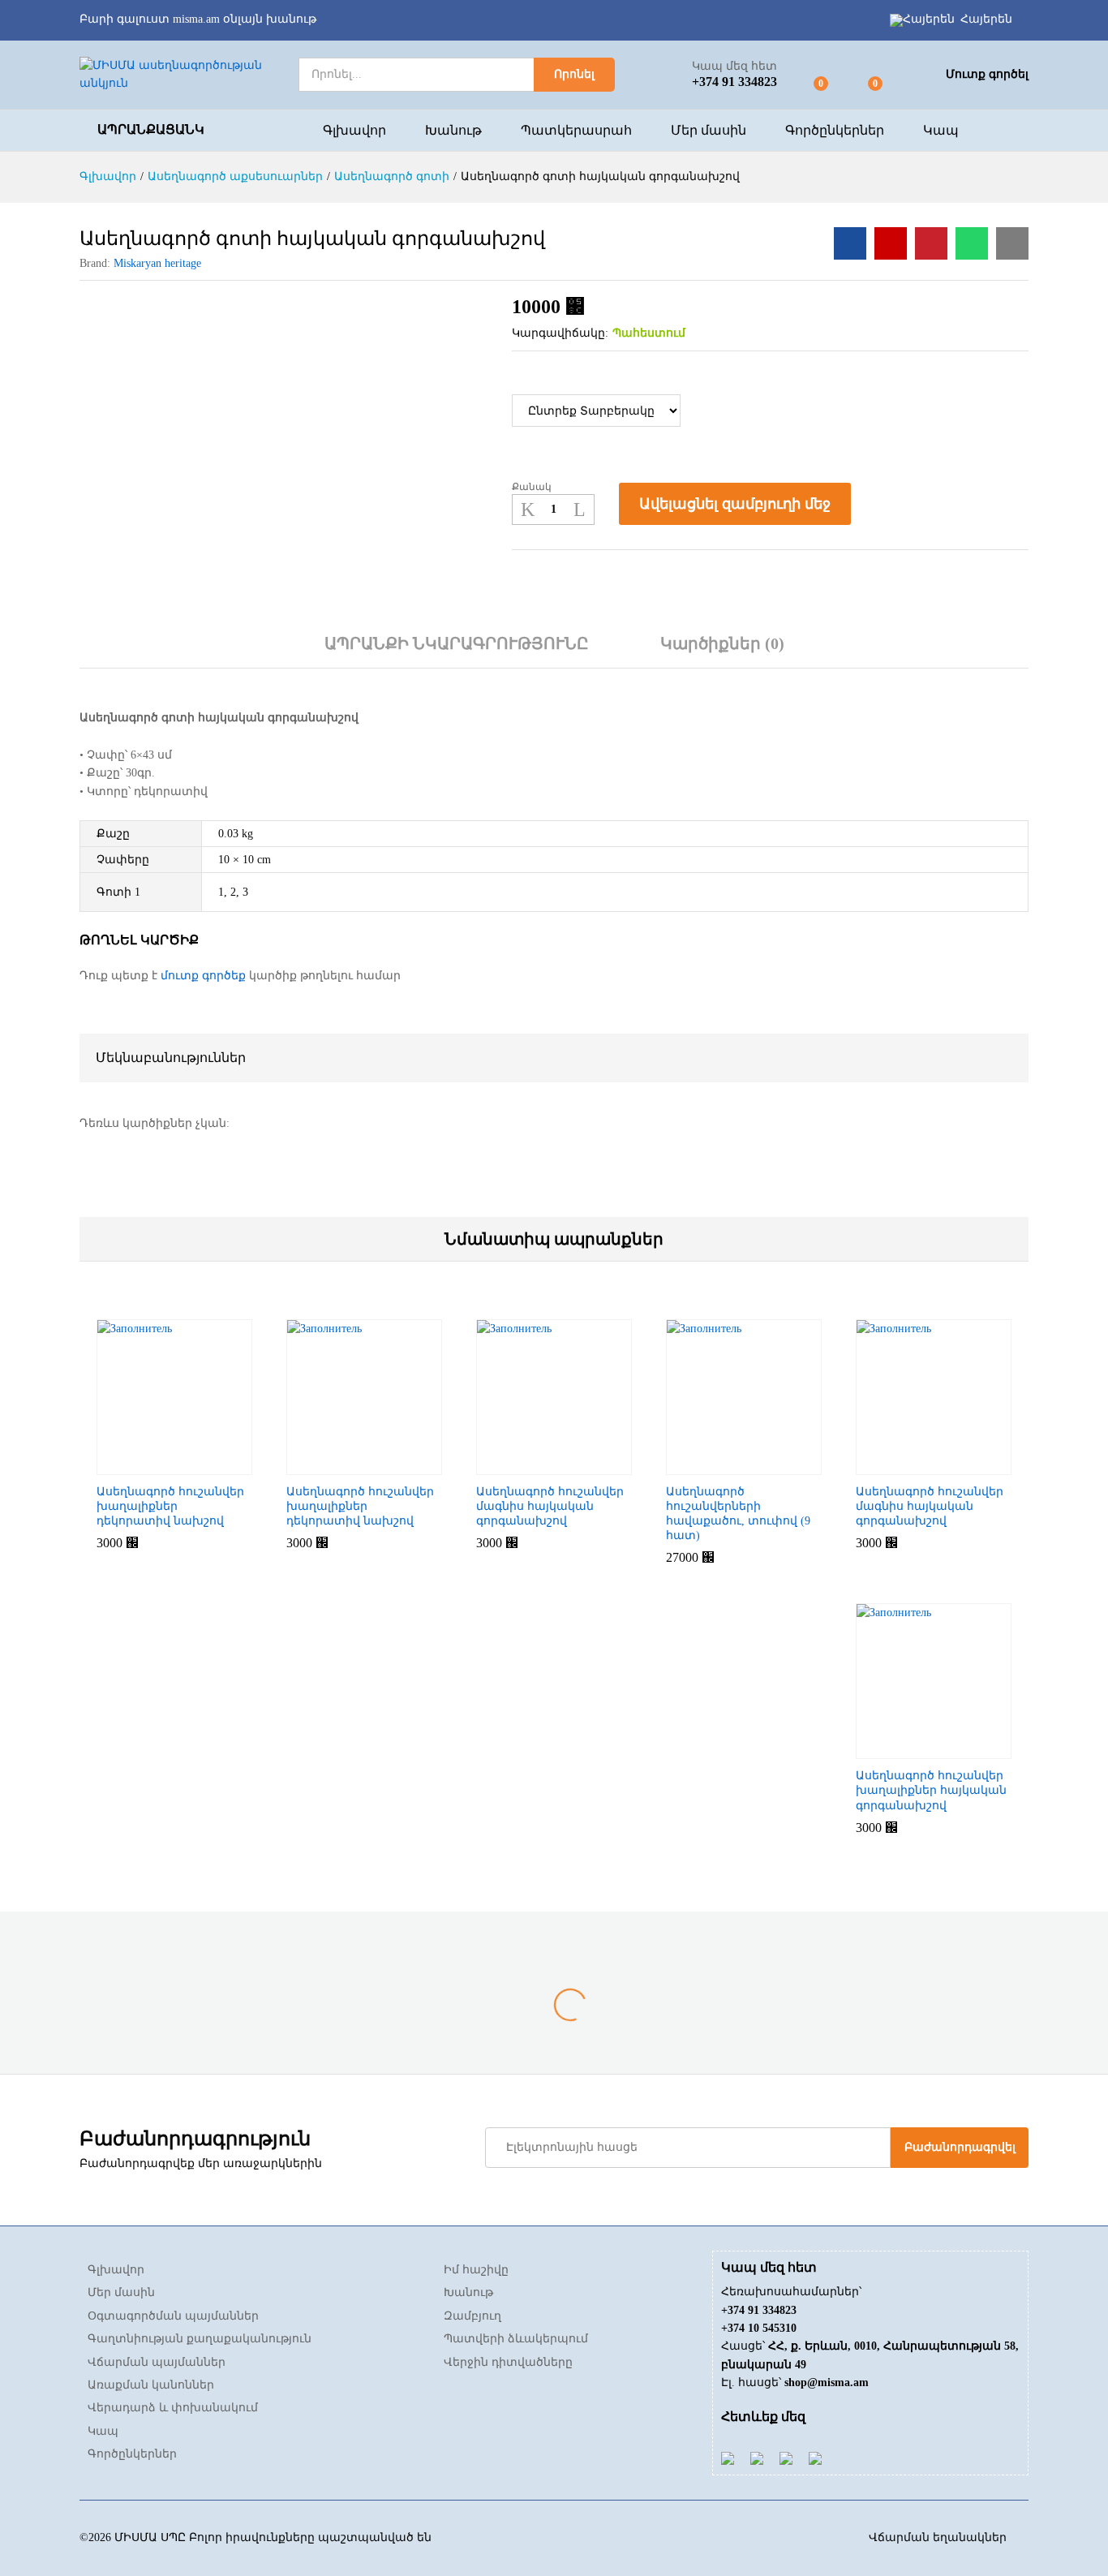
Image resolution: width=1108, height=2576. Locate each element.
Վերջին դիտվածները (508, 2362)
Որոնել (574, 74)
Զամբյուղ (472, 2316)
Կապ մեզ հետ (734, 66)
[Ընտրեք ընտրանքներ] (135, 1465)
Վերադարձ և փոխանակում (173, 2408)
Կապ (941, 131)
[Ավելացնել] (704, 1465)
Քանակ (532, 487)
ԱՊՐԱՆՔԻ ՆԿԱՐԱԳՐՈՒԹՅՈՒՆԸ (457, 643)
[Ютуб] (757, 2458)
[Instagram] (815, 2458)
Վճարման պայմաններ (157, 2362)
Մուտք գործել (987, 74)
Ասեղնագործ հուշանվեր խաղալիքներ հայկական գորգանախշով (931, 1790)
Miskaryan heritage (157, 263)
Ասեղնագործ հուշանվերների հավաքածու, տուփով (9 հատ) (738, 1514)
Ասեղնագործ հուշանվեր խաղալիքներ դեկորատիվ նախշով (170, 1506)
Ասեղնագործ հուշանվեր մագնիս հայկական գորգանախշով (550, 1506)
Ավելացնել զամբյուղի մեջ (735, 504)
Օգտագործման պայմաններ (173, 2316)
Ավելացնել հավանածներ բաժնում (881, 504)
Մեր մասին (709, 131)
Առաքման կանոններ (151, 2385)
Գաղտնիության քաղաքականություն (200, 2339)
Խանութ (453, 131)
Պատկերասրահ (576, 131)
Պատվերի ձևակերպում (516, 2339)
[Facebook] (728, 2458)
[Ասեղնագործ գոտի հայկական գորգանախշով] (850, 243)
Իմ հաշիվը (476, 2270)
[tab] (457, 651)
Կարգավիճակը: (560, 333)
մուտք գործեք (203, 976)
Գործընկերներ (835, 131)
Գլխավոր (354, 131)
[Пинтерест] (786, 2458)
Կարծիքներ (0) (722, 643)
